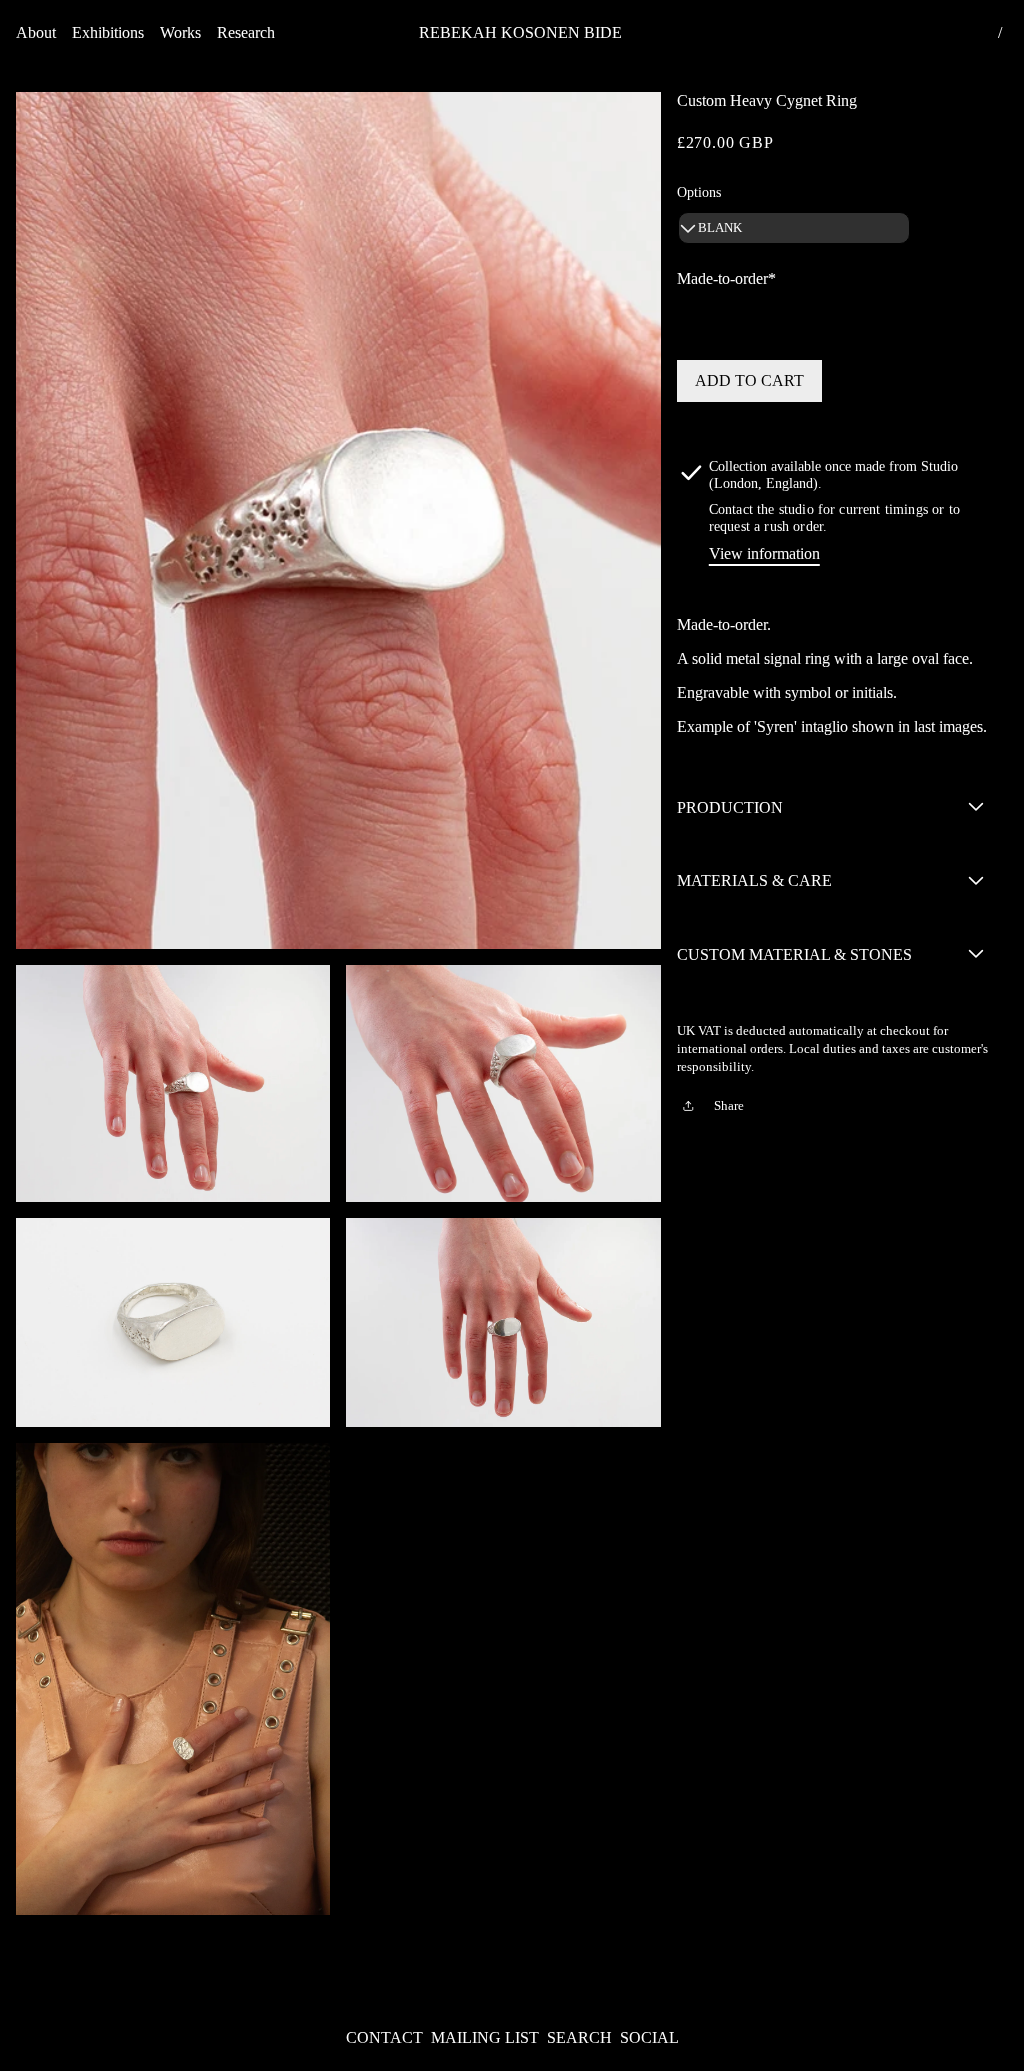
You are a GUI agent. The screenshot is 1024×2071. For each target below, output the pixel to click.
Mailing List (485, 2037)
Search (579, 2037)
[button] (36, 33)
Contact (384, 2037)
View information (764, 553)
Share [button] (729, 1106)
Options (699, 192)
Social (649, 2037)
